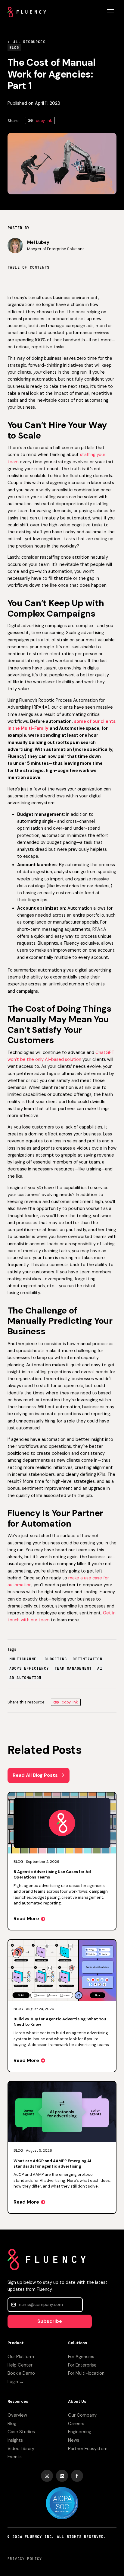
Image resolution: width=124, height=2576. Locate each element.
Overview (17, 2415)
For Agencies (81, 2357)
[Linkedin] (62, 2476)
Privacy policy (25, 2559)
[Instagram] (47, 2476)
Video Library (21, 2449)
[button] (110, 12)
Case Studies (21, 2432)
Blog (12, 2424)
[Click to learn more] (62, 2503)
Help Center (20, 2365)
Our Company (82, 2415)
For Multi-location (86, 2373)
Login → (16, 2382)
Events (15, 2457)
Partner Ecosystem (88, 2449)
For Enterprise (82, 2365)
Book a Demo (21, 2373)
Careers (76, 2424)
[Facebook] (77, 2476)
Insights (15, 2440)
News (74, 2440)
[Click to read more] (62, 1861)
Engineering (80, 2432)
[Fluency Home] (27, 12)
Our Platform (21, 2357)
